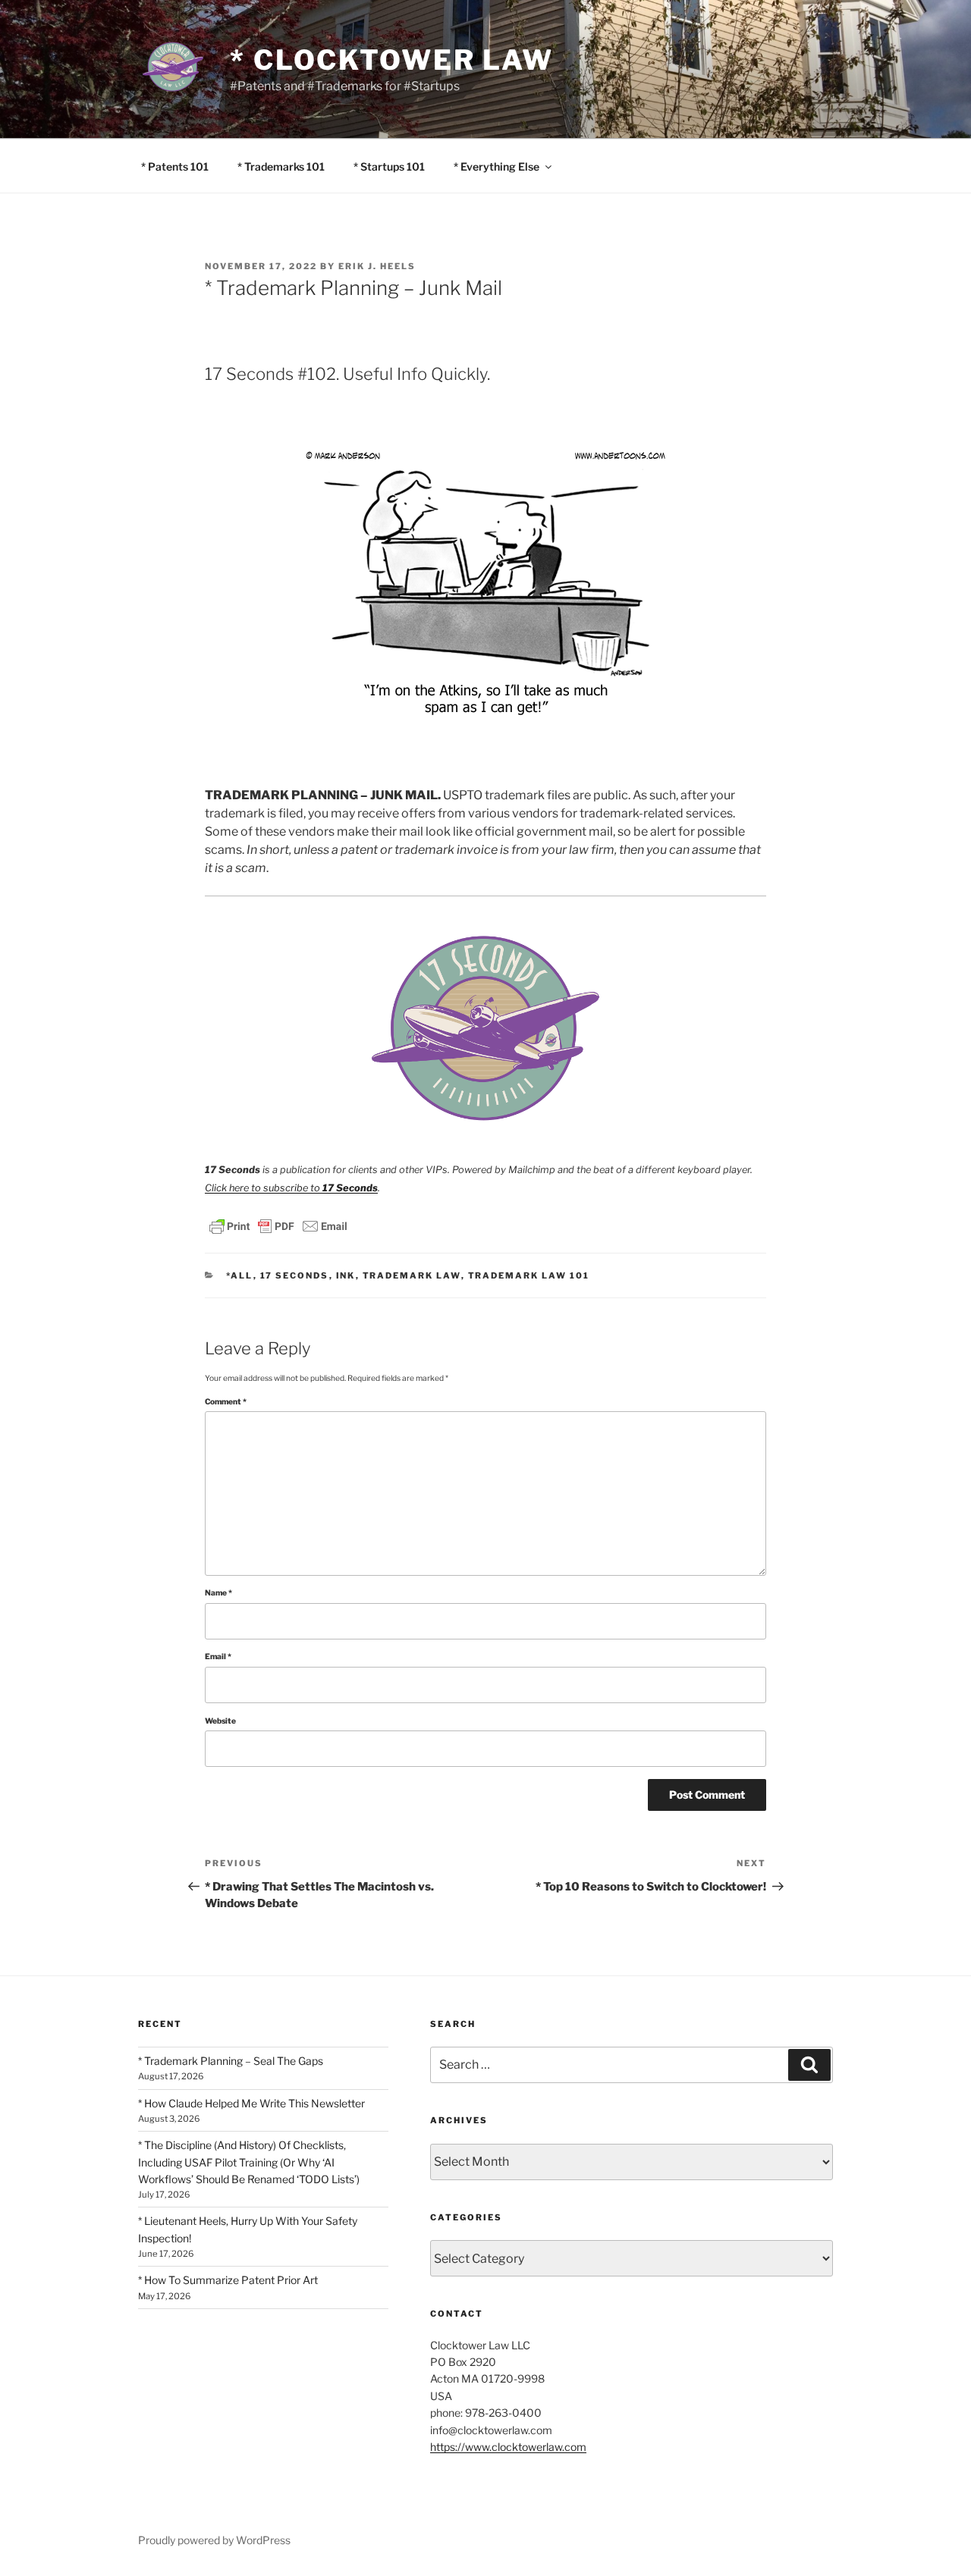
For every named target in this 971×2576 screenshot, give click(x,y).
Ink (346, 1275)
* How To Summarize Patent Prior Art (228, 2280)
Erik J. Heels (377, 266)
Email (218, 1657)
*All (240, 1275)
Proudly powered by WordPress (214, 2540)
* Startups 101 (389, 166)
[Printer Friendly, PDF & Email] (278, 1225)
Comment (226, 1402)
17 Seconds (295, 1275)
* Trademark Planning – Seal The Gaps (231, 2061)
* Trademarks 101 (281, 166)
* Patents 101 (175, 166)
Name (218, 1593)
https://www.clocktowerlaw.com (508, 2447)
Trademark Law (412, 1275)
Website (220, 1721)
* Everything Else (496, 166)
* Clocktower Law (392, 60)
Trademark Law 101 (529, 1275)
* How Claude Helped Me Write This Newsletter (251, 2103)
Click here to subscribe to (291, 1188)
